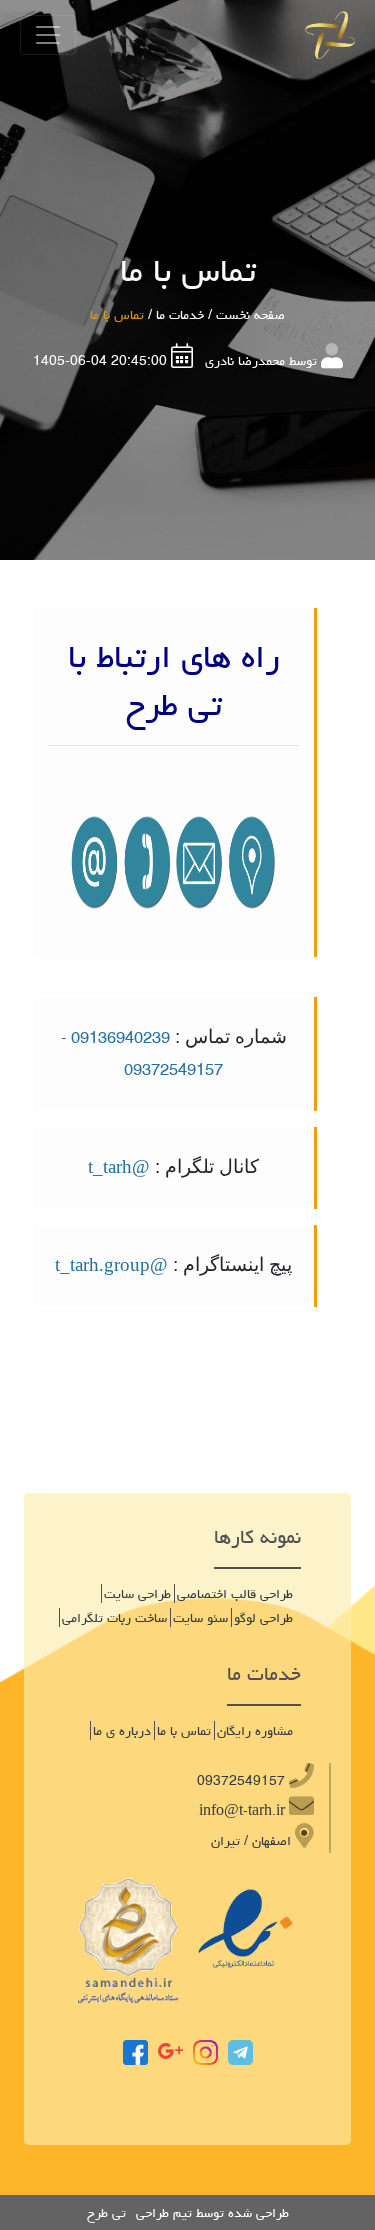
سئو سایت (200, 1618)
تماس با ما (184, 1731)
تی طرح (106, 2213)
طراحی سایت (137, 1594)
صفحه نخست (250, 315)
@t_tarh (119, 1168)
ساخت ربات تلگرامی (114, 1618)
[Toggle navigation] (48, 35)
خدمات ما (180, 315)
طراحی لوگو (263, 1618)
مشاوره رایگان (255, 1731)
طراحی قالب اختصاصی (235, 1594)
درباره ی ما (122, 1731)
